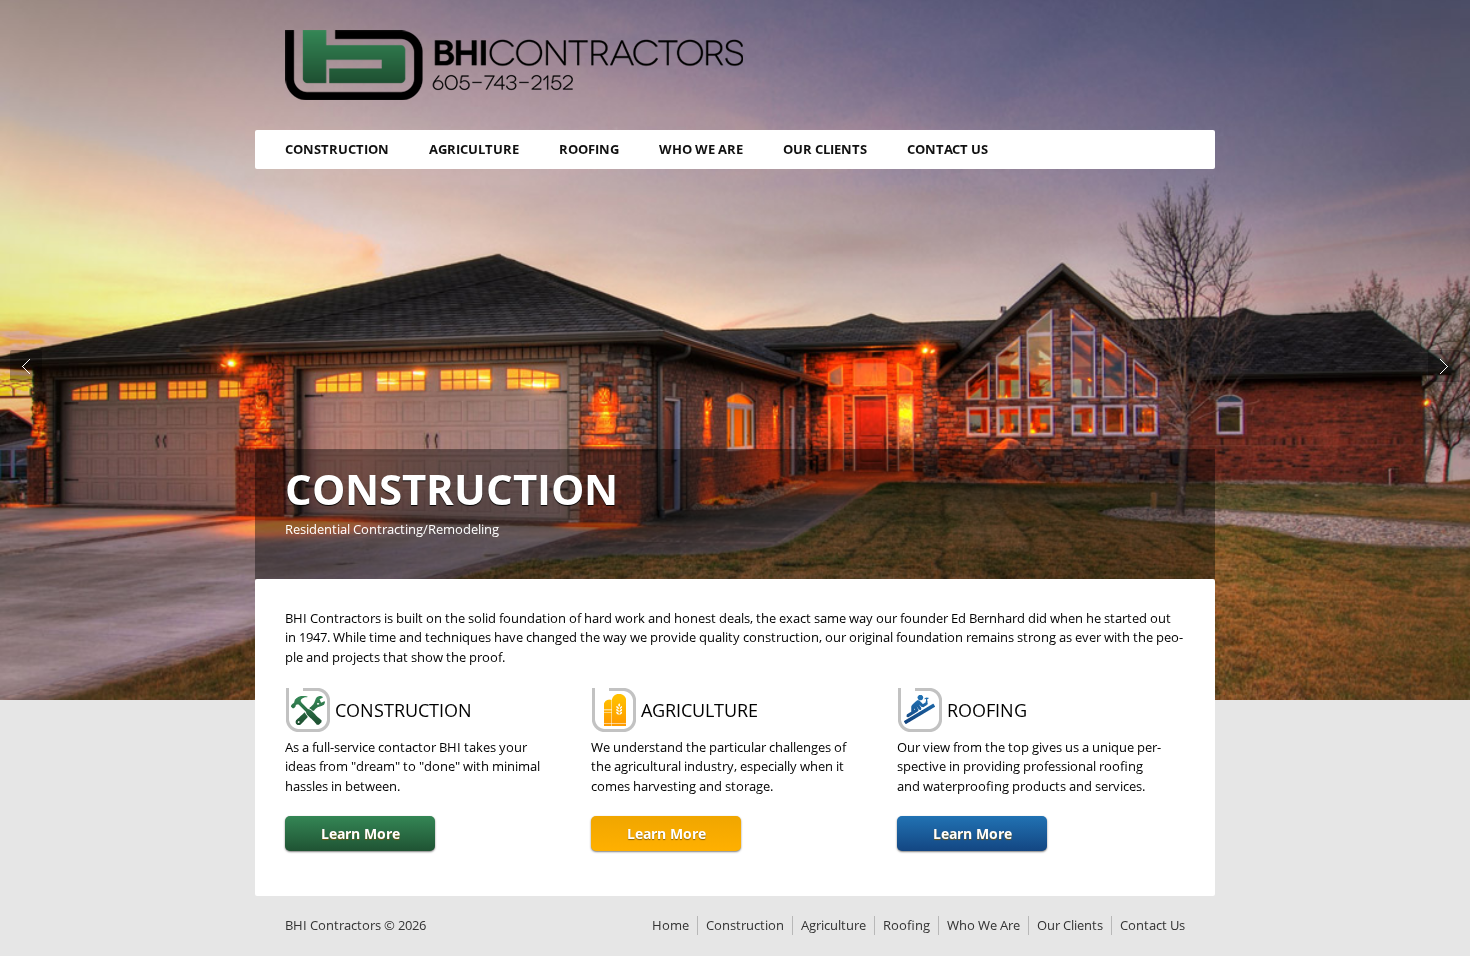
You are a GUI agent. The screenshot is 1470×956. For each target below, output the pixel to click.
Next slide (1444, 366)
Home (670, 925)
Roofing (589, 149)
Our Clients (825, 149)
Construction (337, 149)
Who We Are (701, 149)
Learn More (360, 833)
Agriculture (474, 149)
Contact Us (947, 149)
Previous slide (26, 366)
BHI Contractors (514, 65)
